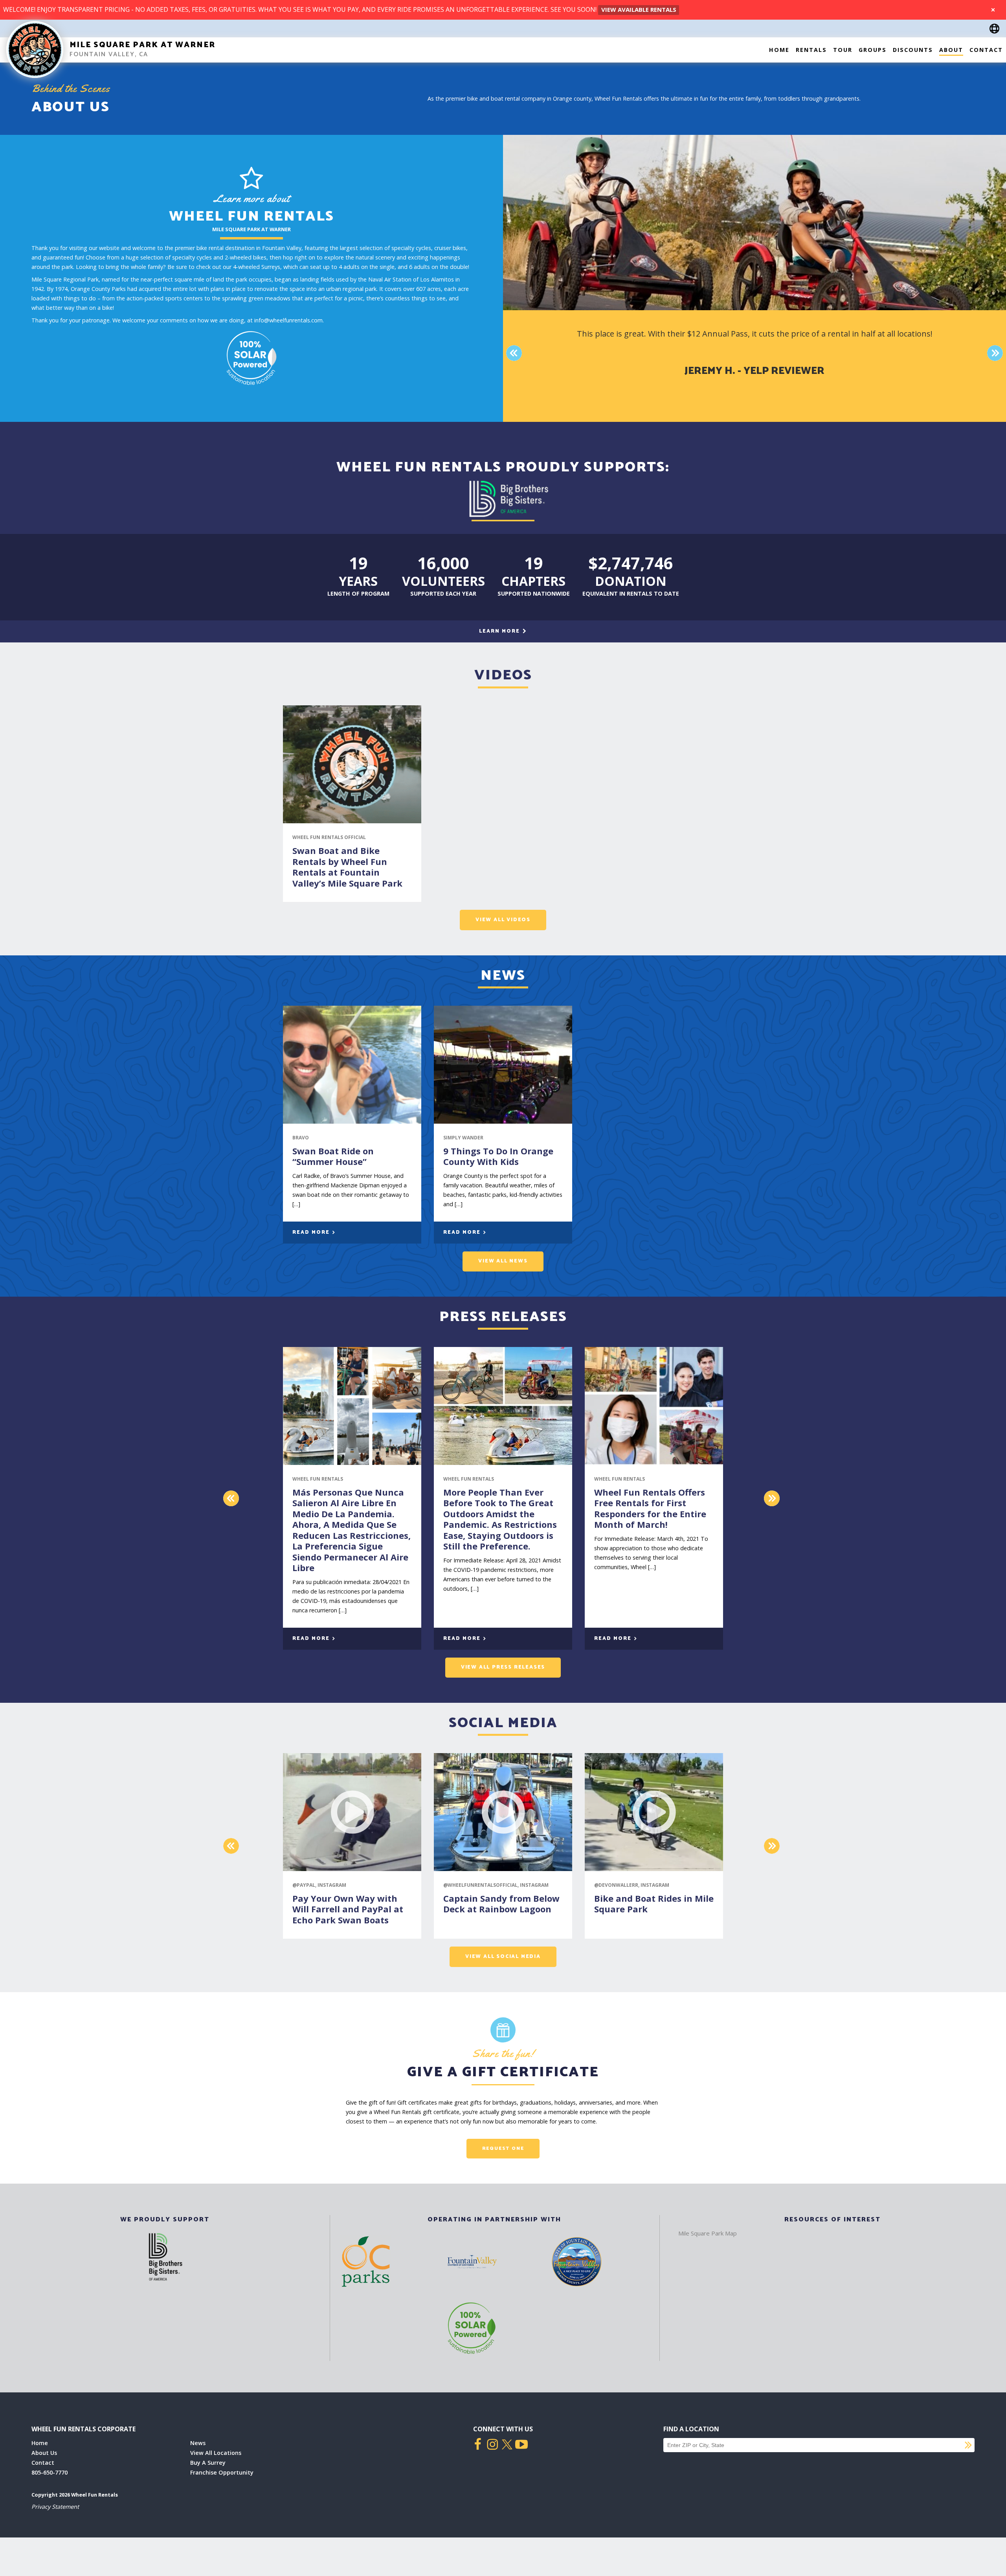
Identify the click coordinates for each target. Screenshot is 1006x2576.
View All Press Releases (503, 1667)
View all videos (503, 920)
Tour (843, 50)
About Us (44, 2453)
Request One (503, 2148)
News (198, 2443)
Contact (986, 50)
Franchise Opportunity (222, 2472)
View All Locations (216, 2453)
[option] (754, 353)
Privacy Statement (55, 2507)
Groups (873, 50)
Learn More (500, 631)
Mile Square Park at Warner (142, 45)
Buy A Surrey (208, 2463)
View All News (503, 1261)
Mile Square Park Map (708, 2233)
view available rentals (639, 9)
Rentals (811, 50)
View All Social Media (503, 1957)
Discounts (913, 50)
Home (779, 50)
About (951, 50)
